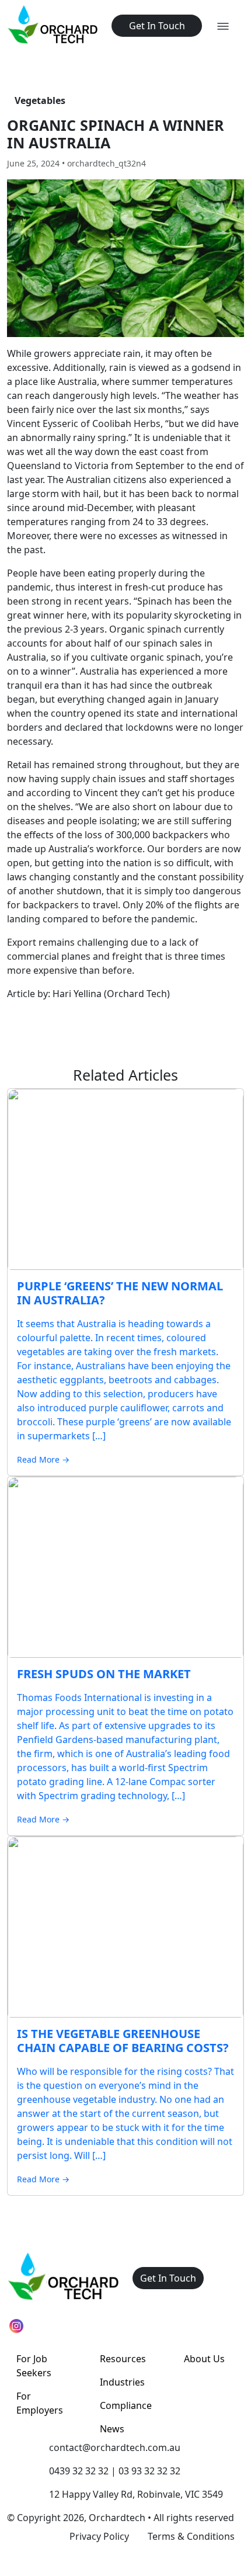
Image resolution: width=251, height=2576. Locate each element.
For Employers (40, 2403)
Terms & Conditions (191, 2536)
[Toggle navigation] (223, 26)
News (112, 2429)
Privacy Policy (99, 2536)
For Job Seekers (34, 2366)
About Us (204, 2359)
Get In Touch (157, 26)
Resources (123, 2359)
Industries (122, 2382)
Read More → (43, 1459)
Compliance (126, 2405)
